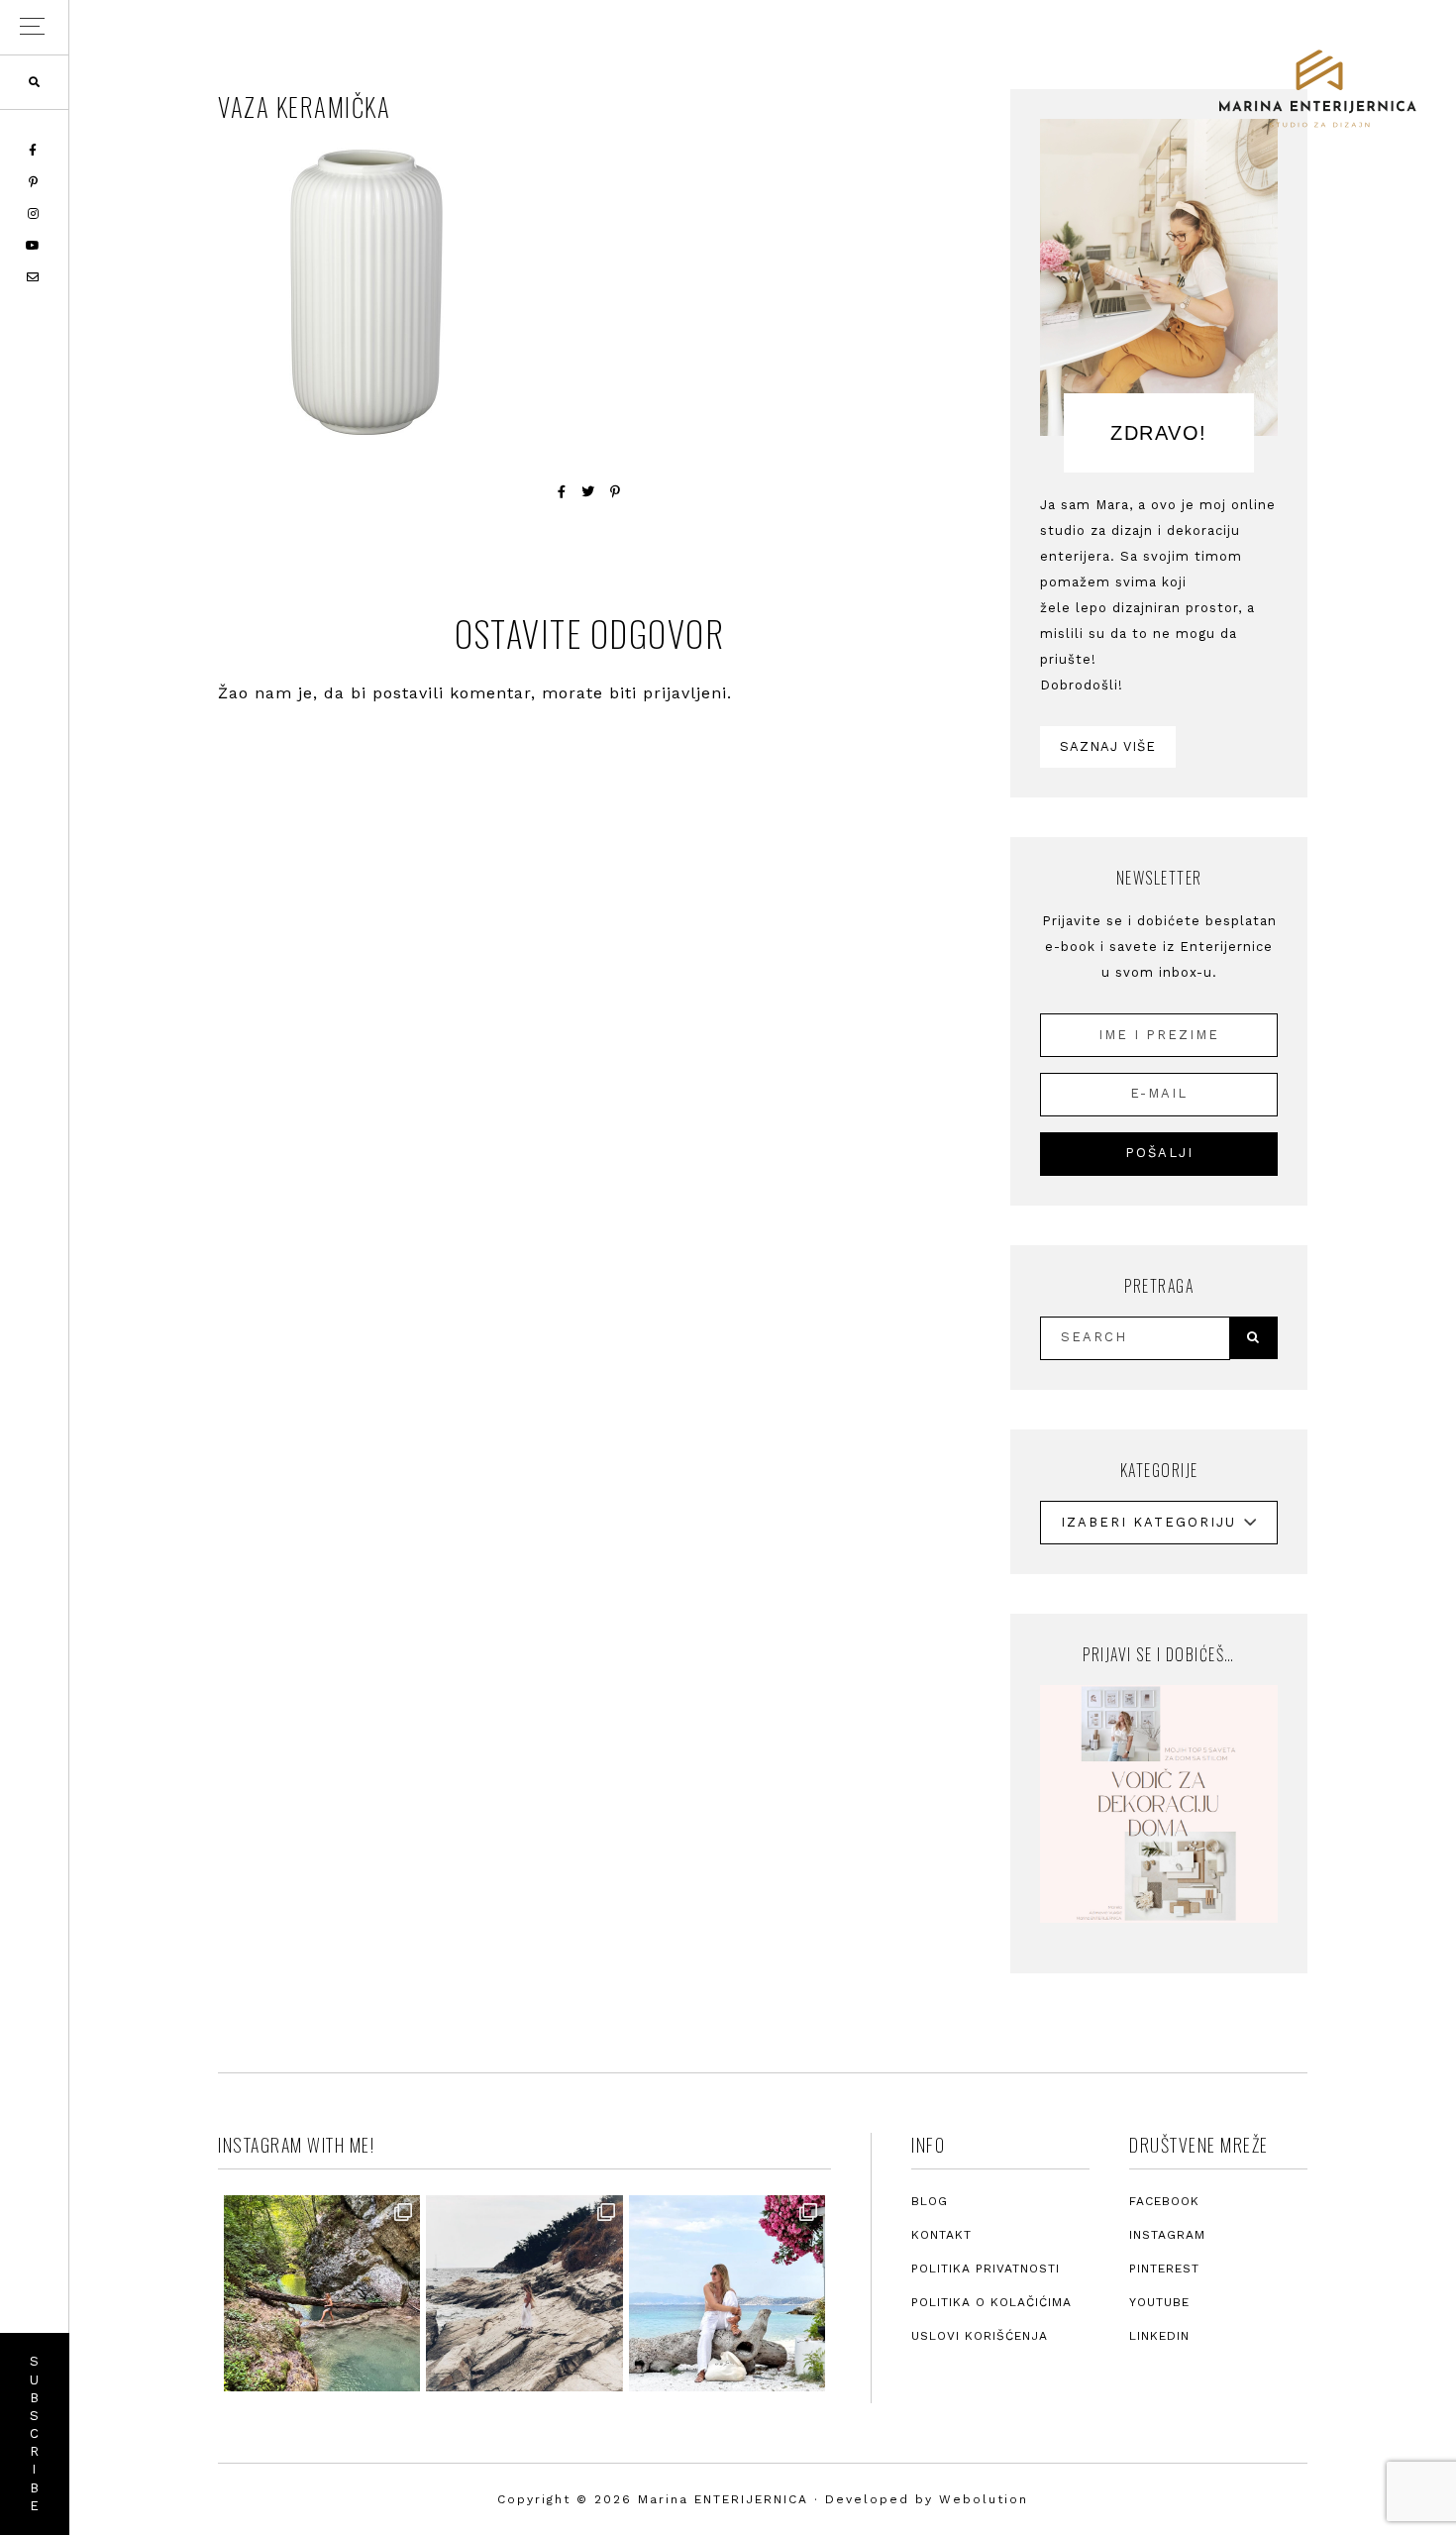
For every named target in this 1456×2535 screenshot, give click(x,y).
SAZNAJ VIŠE (1108, 746)
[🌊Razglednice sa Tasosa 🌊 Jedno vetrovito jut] (524, 2293)
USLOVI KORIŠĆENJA (980, 2336)
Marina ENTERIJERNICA (1317, 89)
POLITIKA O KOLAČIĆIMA (991, 2302)
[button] (34, 27)
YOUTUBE (1159, 2302)
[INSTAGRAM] (35, 214)
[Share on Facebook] (562, 492)
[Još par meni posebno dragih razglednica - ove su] (322, 2293)
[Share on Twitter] (588, 492)
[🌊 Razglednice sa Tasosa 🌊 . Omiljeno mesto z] (727, 2293)
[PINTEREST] (35, 182)
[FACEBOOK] (34, 151)
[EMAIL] (34, 277)
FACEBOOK (1164, 2201)
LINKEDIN (1159, 2336)
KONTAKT (941, 2235)
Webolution (984, 2499)
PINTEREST (1164, 2269)
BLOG (930, 2201)
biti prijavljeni (668, 693)
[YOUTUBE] (34, 246)
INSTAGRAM (1167, 2235)
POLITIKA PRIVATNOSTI (986, 2269)
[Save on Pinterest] (616, 492)
